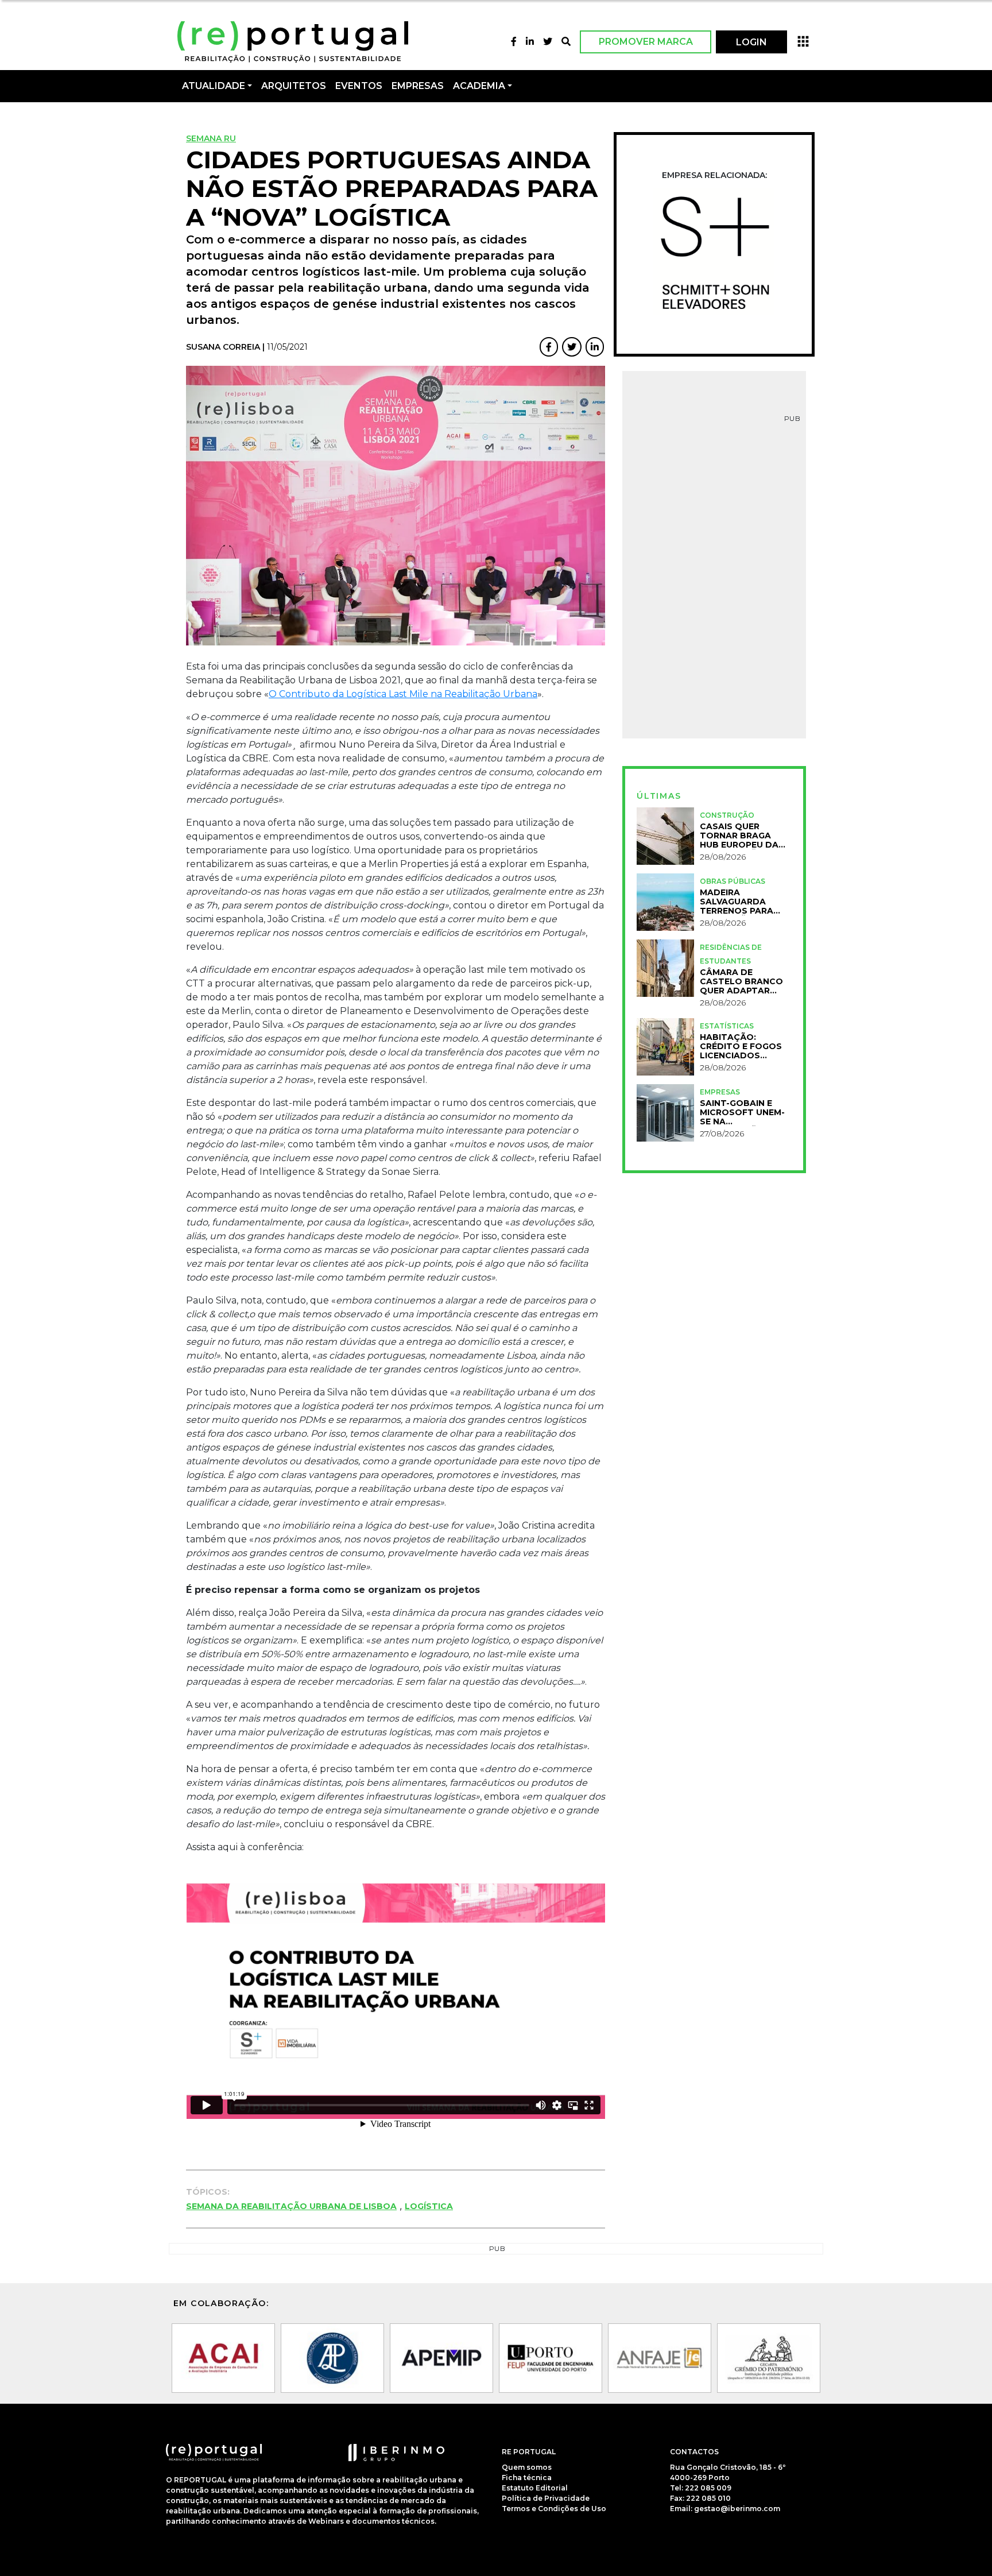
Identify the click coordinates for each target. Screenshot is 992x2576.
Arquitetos (294, 86)
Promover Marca (646, 42)
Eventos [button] (359, 86)
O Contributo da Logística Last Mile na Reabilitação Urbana (403, 694)
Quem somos (527, 2467)
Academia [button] (479, 86)
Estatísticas (727, 1026)
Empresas (418, 86)
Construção (727, 815)
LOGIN (751, 42)
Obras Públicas (733, 881)
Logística (429, 2206)
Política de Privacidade (546, 2498)
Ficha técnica (527, 2478)
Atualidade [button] (214, 86)
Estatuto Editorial (535, 2488)
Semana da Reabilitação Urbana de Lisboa (291, 2206)
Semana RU (211, 138)
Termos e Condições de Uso (554, 2509)
